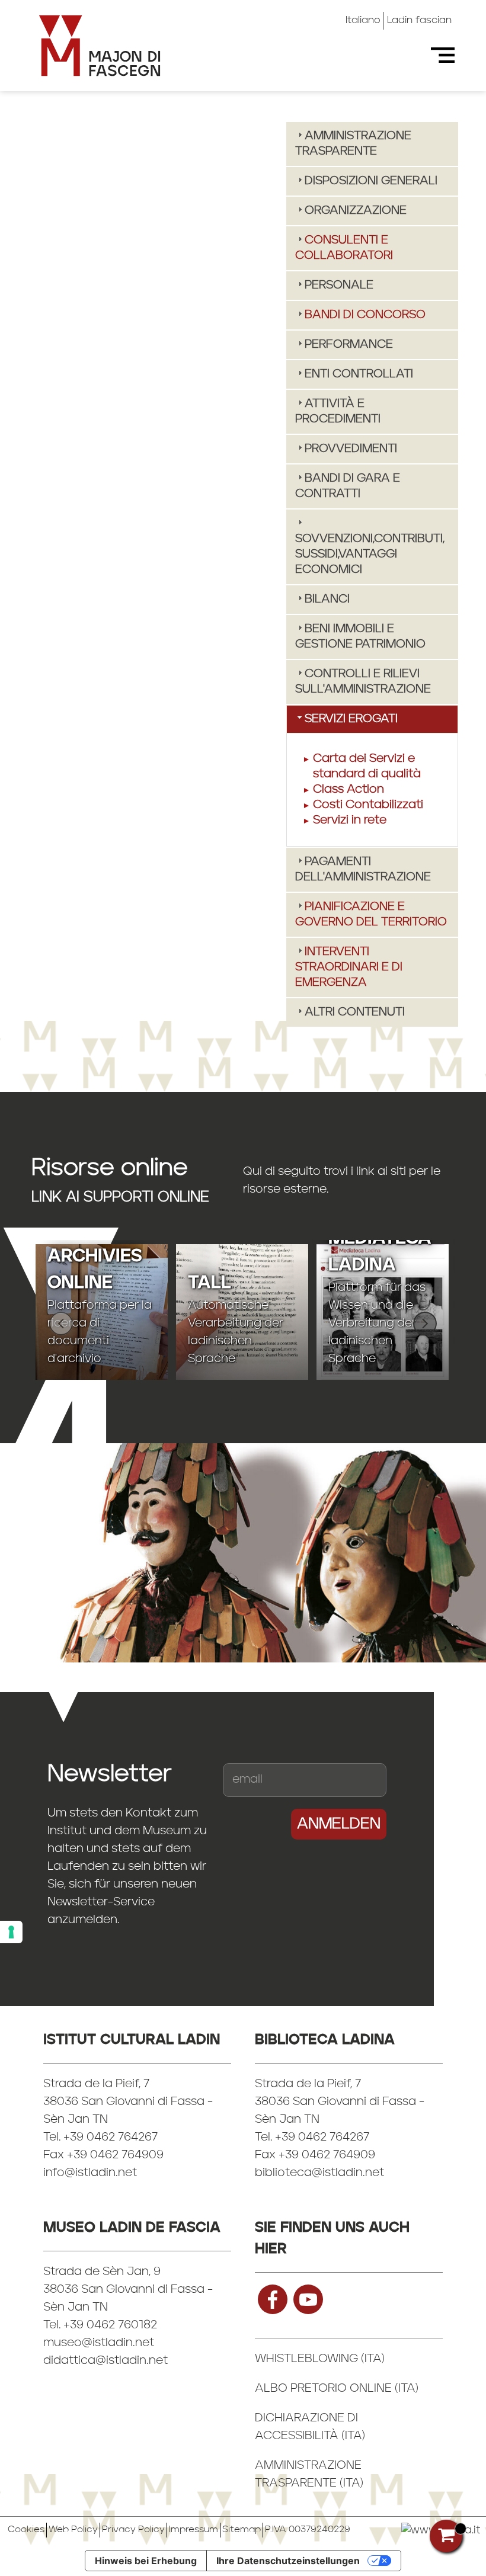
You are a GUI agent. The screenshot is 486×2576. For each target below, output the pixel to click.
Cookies (26, 2530)
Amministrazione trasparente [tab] (353, 144)
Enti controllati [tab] (359, 374)
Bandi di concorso (365, 315)
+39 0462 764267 (322, 2138)
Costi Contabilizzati (368, 805)
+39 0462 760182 (110, 2325)
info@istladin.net (90, 2173)
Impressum (194, 2530)
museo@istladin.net (99, 2343)
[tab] (372, 248)
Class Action (348, 790)
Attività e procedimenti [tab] (338, 412)
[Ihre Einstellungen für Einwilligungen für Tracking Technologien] (11, 1932)
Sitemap (242, 2530)
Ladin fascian (419, 20)
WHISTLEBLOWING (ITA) (320, 2359)
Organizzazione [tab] (356, 211)
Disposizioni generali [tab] (371, 181)
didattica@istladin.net (105, 2361)
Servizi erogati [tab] (351, 719)
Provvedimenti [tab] (351, 449)
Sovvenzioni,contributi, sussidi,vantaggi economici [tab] (370, 555)
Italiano (363, 20)
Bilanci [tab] (327, 600)
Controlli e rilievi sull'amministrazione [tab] (363, 682)
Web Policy (73, 2530)
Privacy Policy (133, 2530)
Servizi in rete (350, 821)
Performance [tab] (349, 345)
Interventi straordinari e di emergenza (349, 967)
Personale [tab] (339, 286)
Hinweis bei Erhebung (146, 2561)
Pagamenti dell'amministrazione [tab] (363, 870)
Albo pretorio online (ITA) (337, 2389)
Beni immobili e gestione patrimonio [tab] (360, 637)
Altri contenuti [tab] (355, 1013)
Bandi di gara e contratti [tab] (348, 486)
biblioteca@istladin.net (319, 2173)
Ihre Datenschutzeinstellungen (288, 2561)
